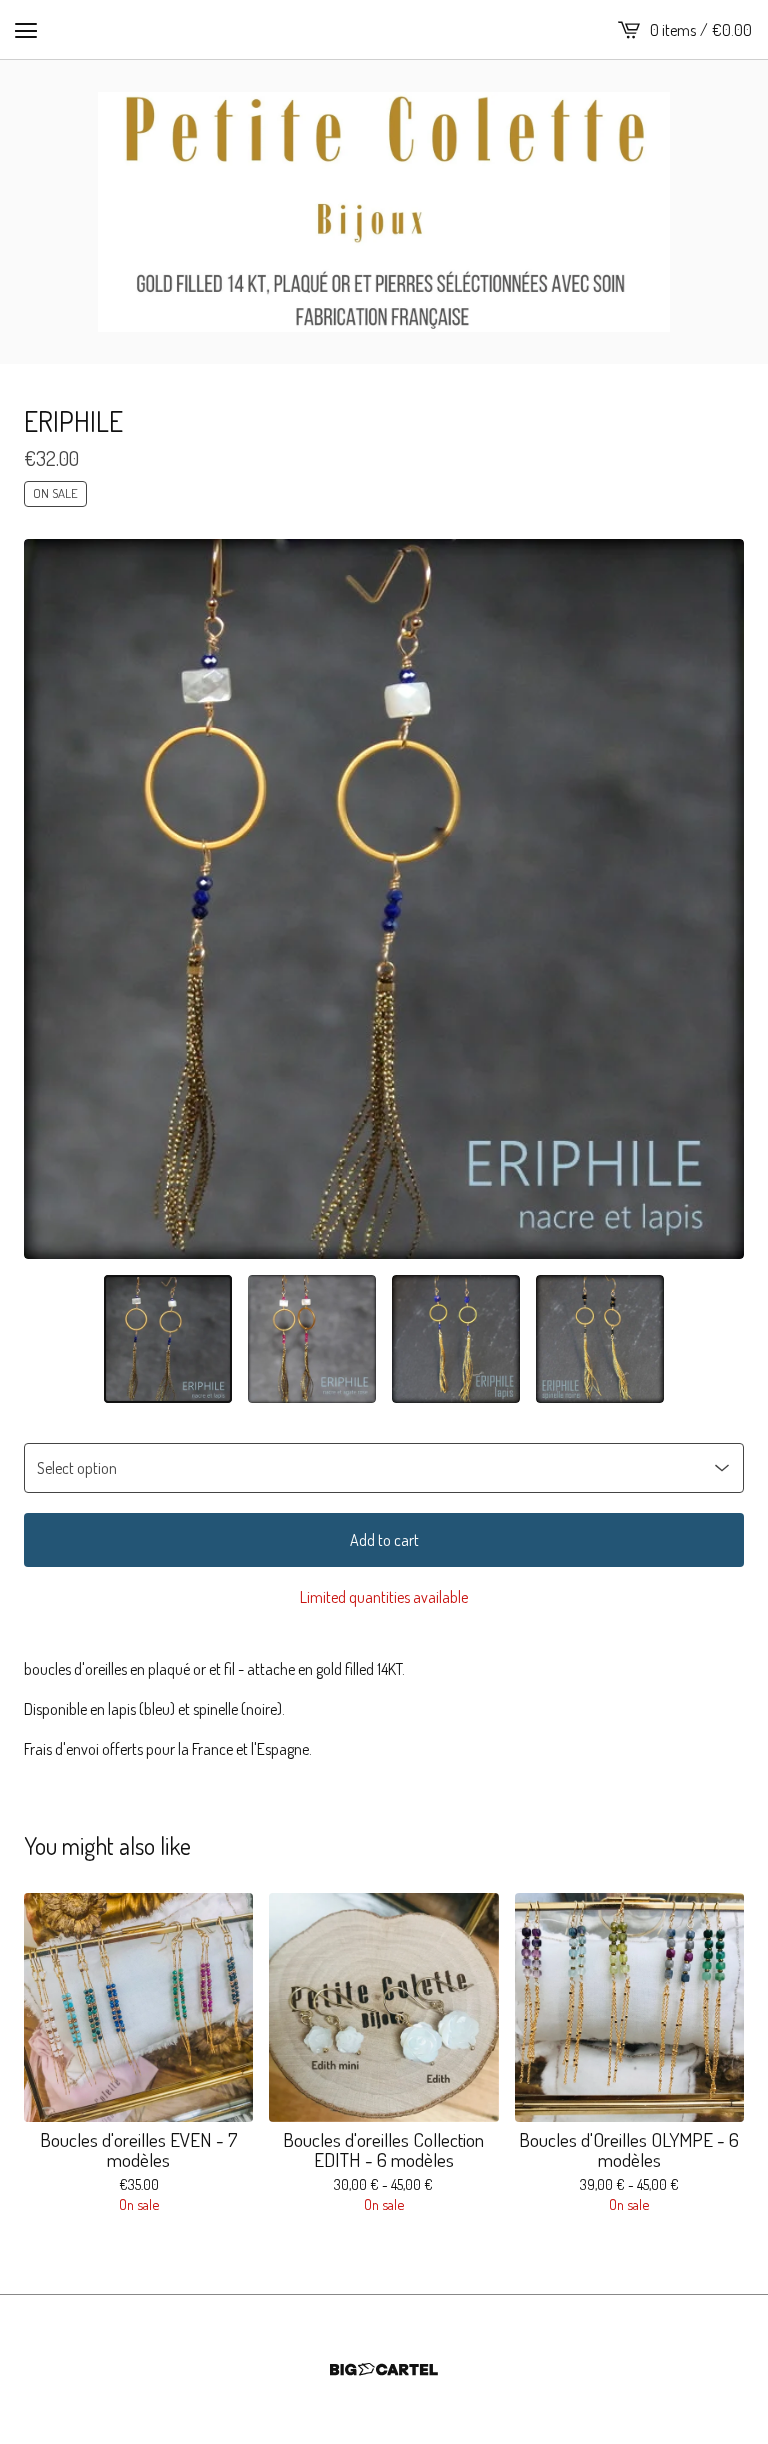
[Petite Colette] (384, 212)
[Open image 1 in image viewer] (384, 899)
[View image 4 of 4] (600, 1339)
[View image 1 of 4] (168, 1339)
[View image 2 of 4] (312, 1339)
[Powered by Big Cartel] (384, 2369)
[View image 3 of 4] (456, 1339)
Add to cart (384, 1540)
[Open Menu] (26, 30)
